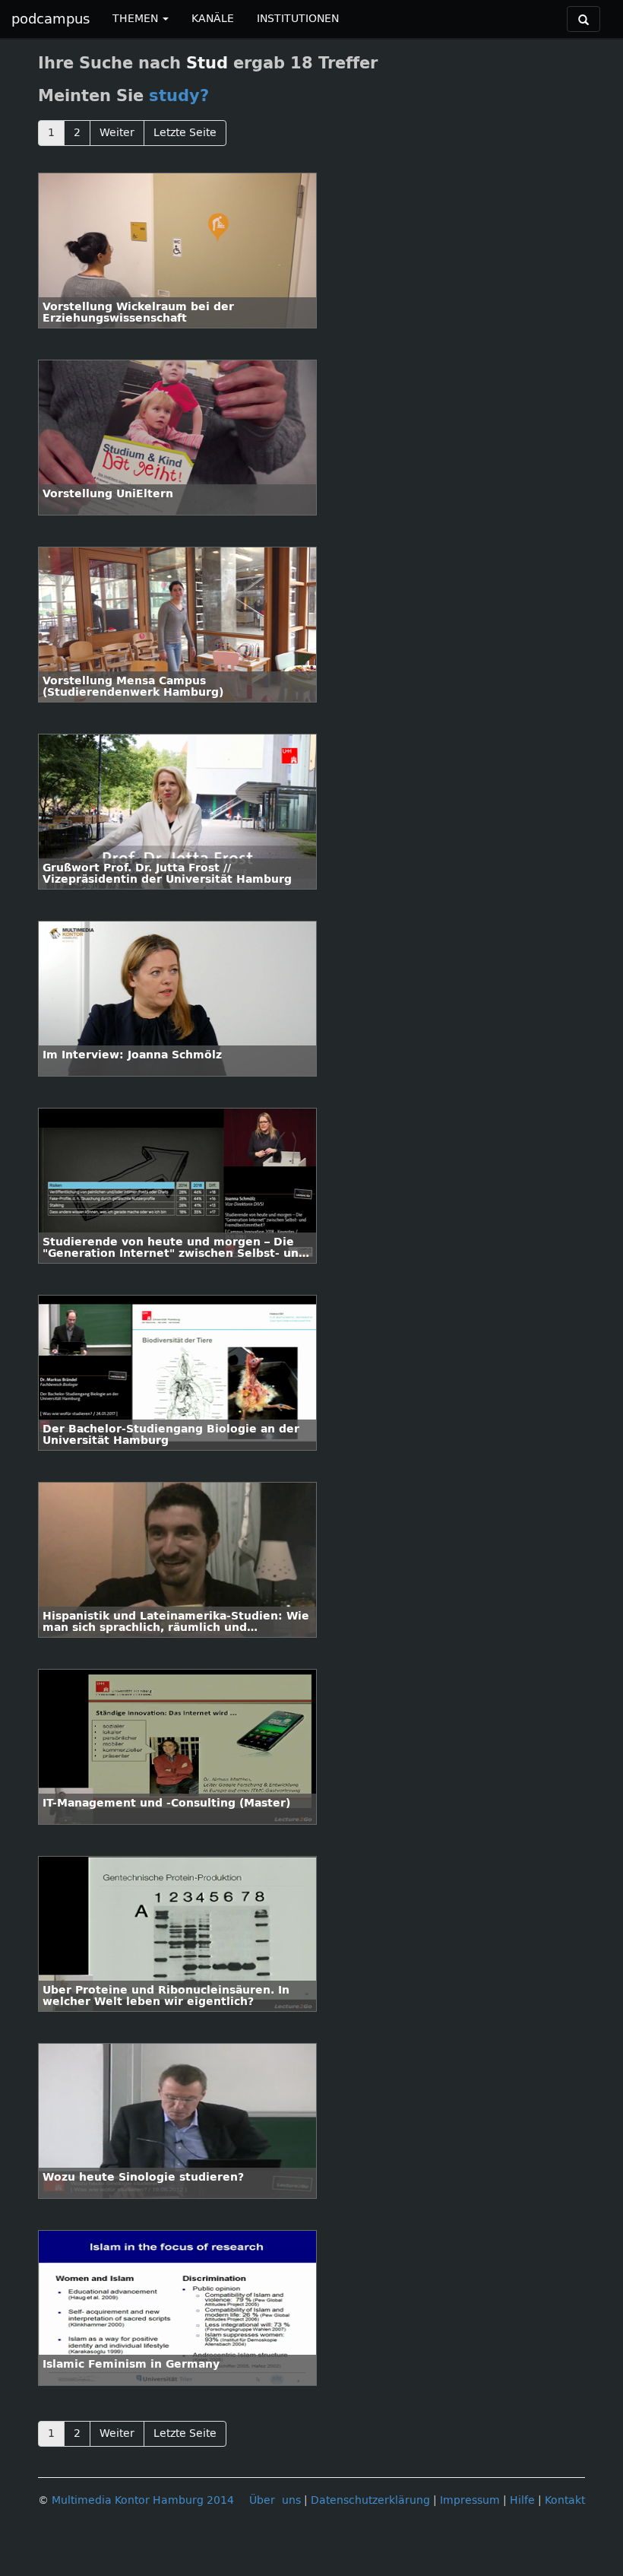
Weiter (117, 133)
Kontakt (565, 2500)
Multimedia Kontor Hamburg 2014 (143, 2500)
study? (179, 96)
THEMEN (137, 19)
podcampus (51, 19)
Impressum (470, 2500)
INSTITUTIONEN (298, 19)
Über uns (275, 2500)
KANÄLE (213, 19)
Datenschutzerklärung (370, 2500)
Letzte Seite (185, 133)
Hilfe (522, 2500)
